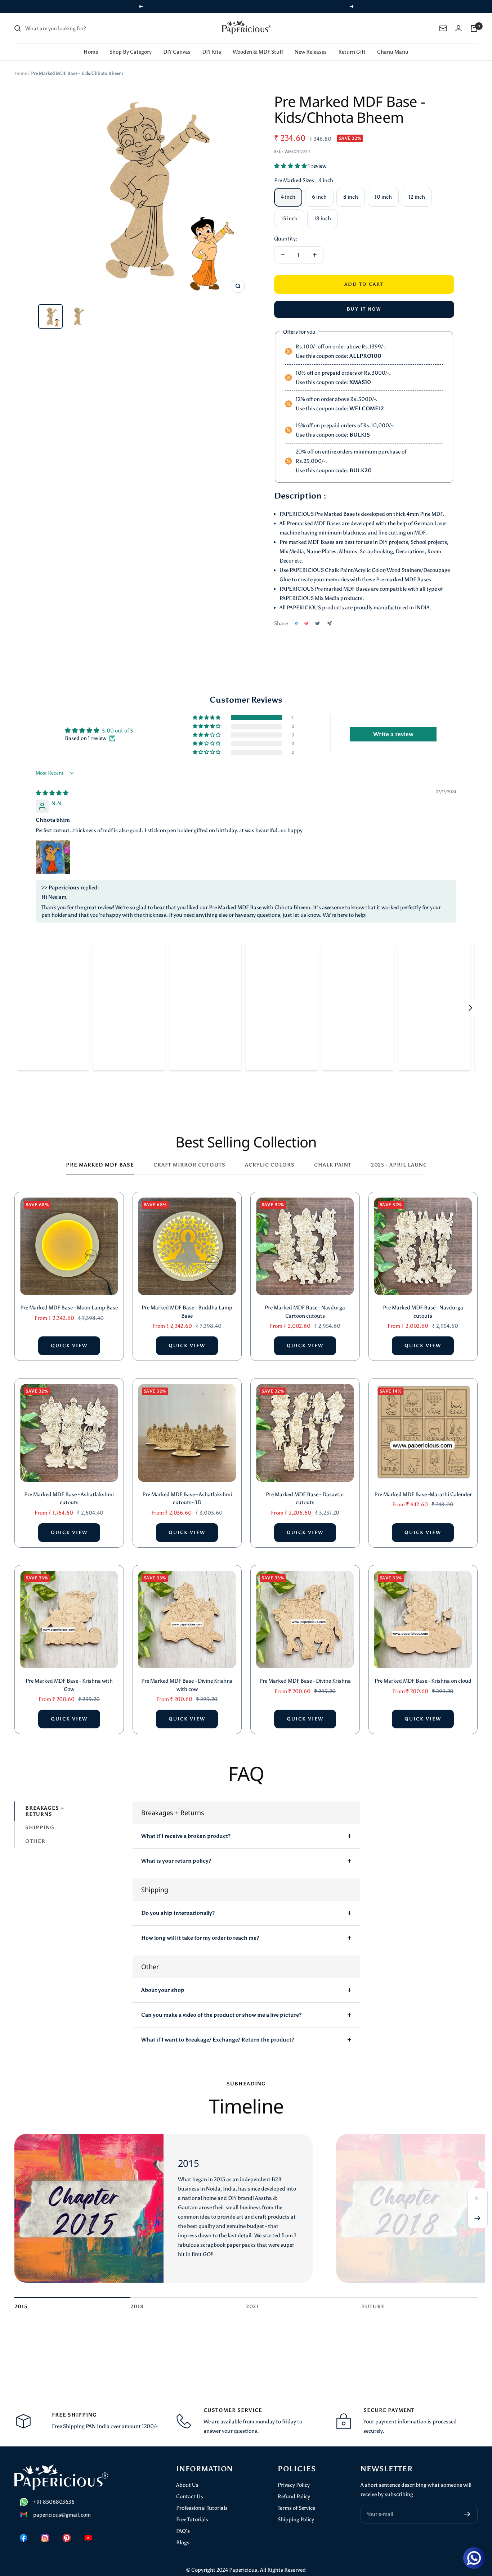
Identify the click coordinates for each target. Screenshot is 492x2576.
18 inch (323, 218)
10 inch (383, 197)
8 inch (351, 197)
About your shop (163, 1990)
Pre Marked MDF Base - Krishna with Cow (69, 1685)
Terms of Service (296, 2508)
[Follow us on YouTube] (88, 2538)
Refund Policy (294, 2496)
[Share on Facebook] (296, 623)
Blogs (183, 2543)
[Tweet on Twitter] (317, 623)
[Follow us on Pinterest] (67, 2538)
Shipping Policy (296, 2519)
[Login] (459, 28)
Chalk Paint (333, 1165)
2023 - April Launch (401, 1165)
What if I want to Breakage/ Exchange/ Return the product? (218, 2040)
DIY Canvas (177, 52)
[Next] (478, 2218)
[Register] (467, 2514)
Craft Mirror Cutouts (189, 1165)
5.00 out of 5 (117, 731)
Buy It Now (364, 309)
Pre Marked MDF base (100, 1165)
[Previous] (478, 2198)
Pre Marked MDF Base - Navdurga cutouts (423, 1312)
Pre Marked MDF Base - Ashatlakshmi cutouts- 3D (187, 1499)
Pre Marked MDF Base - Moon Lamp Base (69, 1308)
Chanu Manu (393, 52)
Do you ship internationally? (178, 1913)
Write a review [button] (393, 734)
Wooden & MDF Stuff (258, 52)
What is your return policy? (176, 1861)
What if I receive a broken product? (186, 1836)
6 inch (319, 197)
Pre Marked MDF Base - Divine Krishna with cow (187, 1685)
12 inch (417, 197)
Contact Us (190, 2496)
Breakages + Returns (45, 1811)
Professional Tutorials (202, 2508)
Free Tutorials (192, 2519)
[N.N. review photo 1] (53, 857)
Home (91, 52)
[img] (52, 793)
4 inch (288, 197)
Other (35, 1841)
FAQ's (183, 2531)
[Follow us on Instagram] (45, 2538)
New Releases (311, 52)
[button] (291, 166)
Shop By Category (131, 52)
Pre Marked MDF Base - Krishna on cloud (423, 1681)
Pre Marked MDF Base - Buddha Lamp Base (187, 1312)
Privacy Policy (294, 2485)
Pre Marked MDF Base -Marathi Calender (423, 1494)
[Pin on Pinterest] (306, 623)
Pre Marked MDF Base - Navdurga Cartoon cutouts (305, 1312)
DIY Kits (212, 52)
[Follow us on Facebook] (23, 2538)
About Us (187, 2485)
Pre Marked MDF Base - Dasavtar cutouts (305, 1499)
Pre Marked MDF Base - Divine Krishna (305, 1681)
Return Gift (352, 52)
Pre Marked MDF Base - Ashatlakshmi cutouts (69, 1499)
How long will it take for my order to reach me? (200, 1938)
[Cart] (474, 28)
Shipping (40, 1828)
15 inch (289, 218)
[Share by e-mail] (329, 624)
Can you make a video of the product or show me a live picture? (221, 2015)
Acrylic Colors (270, 1165)
